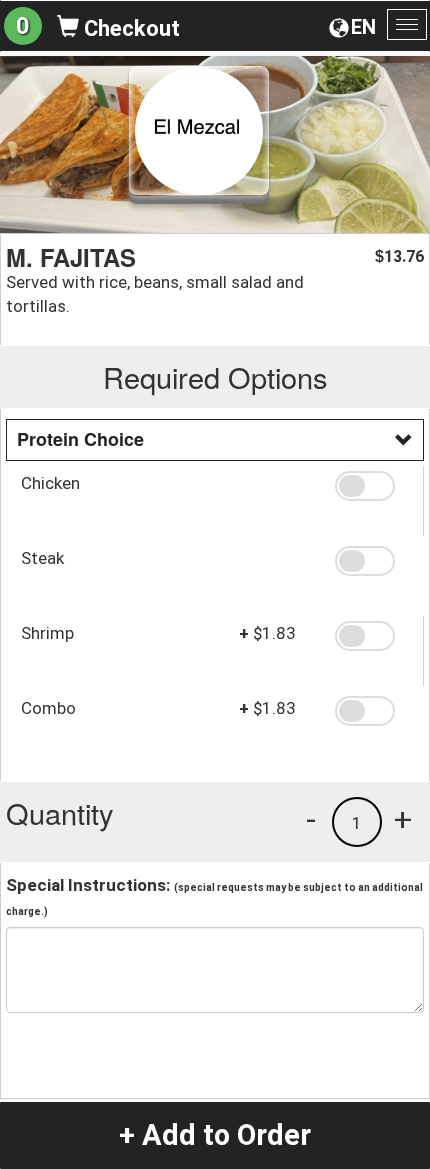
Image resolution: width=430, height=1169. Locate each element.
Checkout (129, 28)
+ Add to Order (215, 1135)
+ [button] (403, 819)
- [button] (311, 819)
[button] (372, 486)
